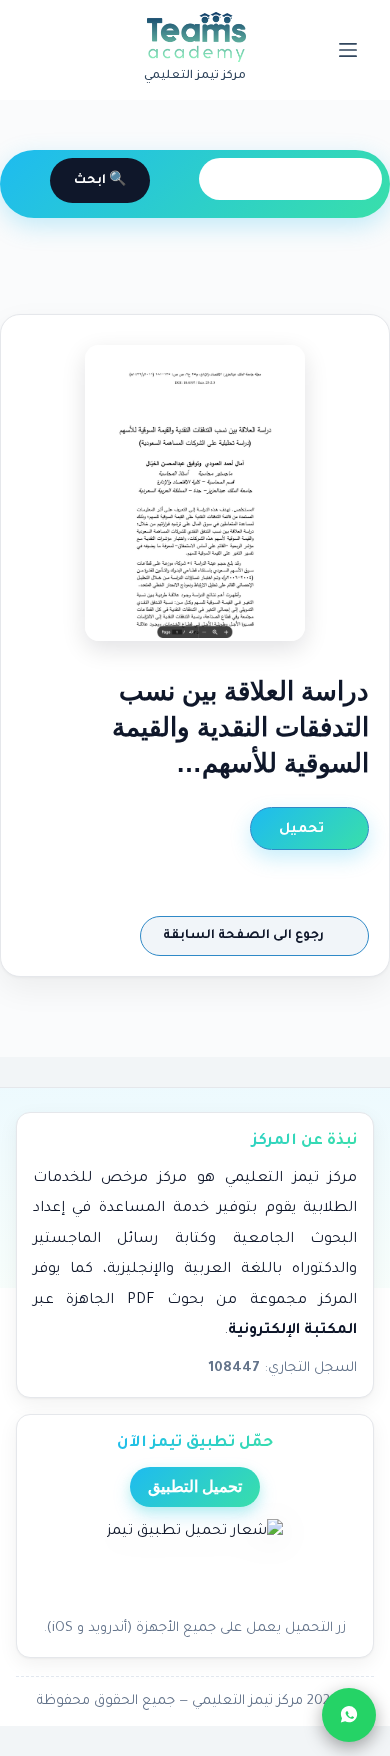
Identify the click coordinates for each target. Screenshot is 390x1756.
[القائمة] (348, 50)
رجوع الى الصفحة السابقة (245, 936)
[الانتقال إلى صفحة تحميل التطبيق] (195, 1563)
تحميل (303, 829)
